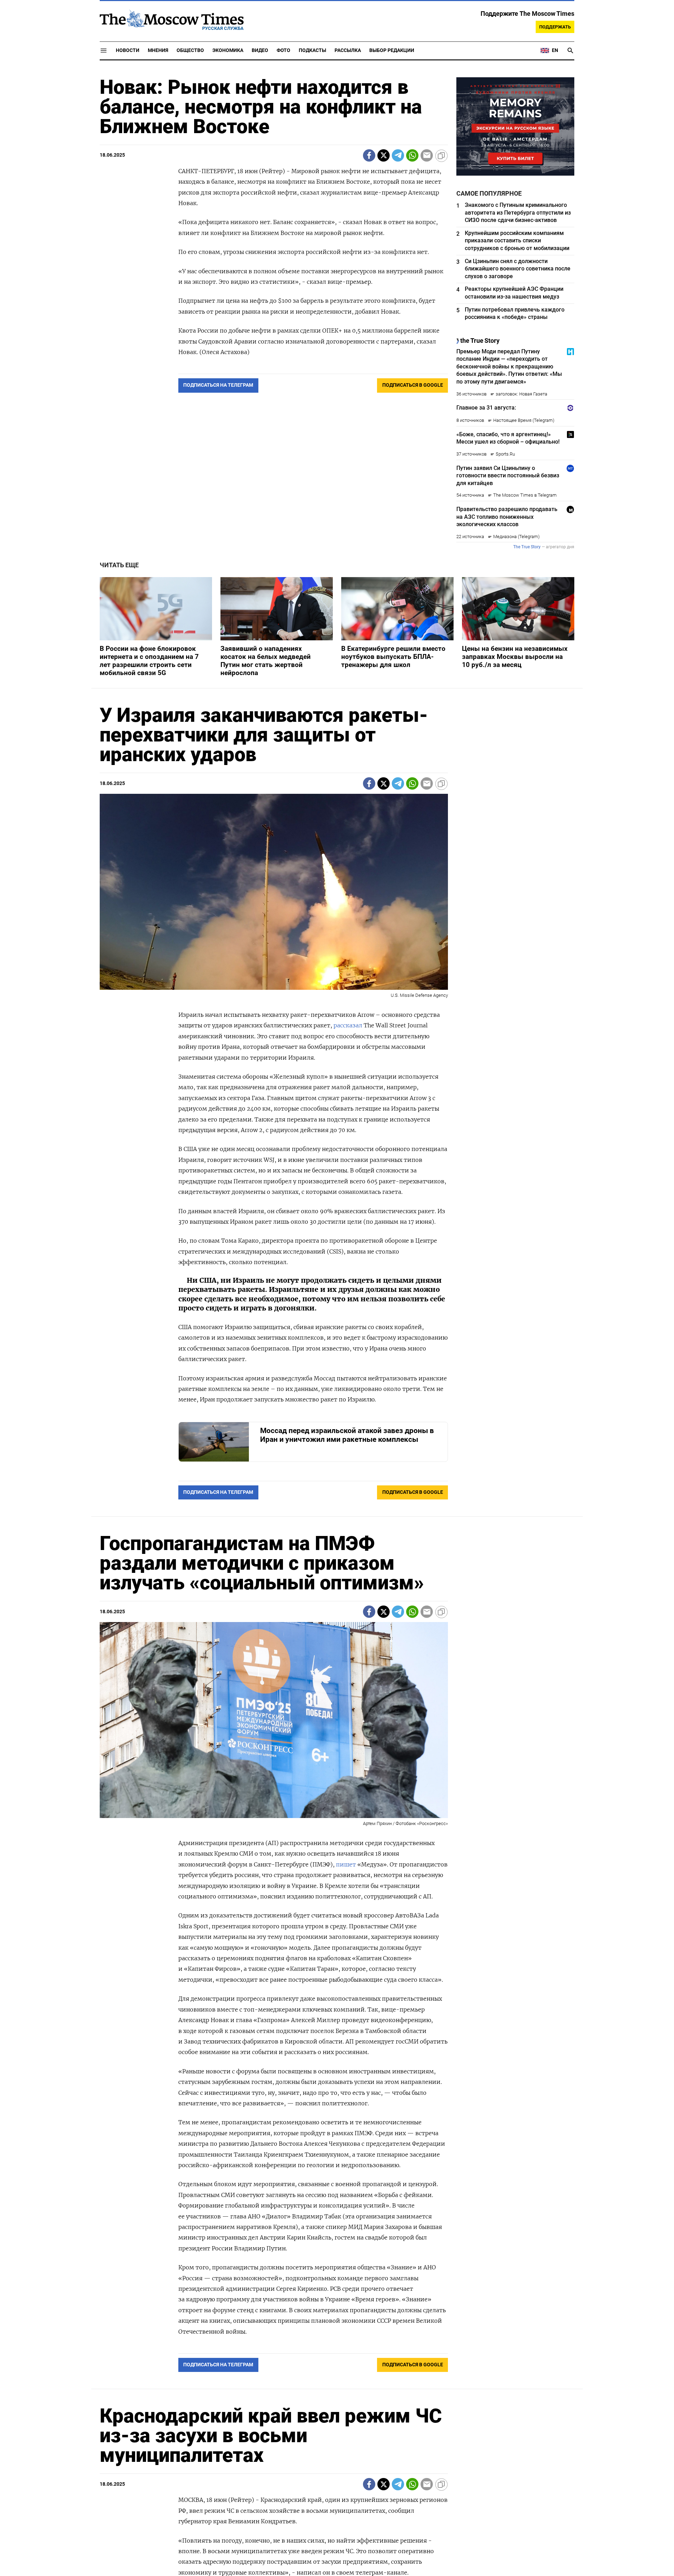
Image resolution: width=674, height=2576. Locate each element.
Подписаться (337, 1329)
